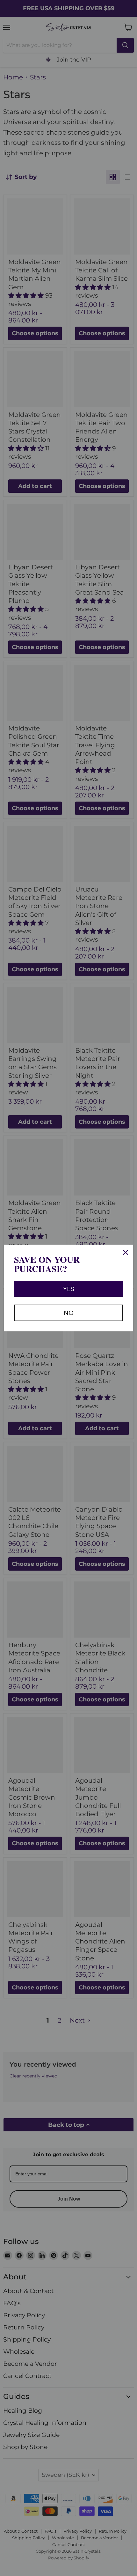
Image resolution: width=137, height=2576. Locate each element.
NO (69, 1313)
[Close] (126, 1252)
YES (69, 1289)
